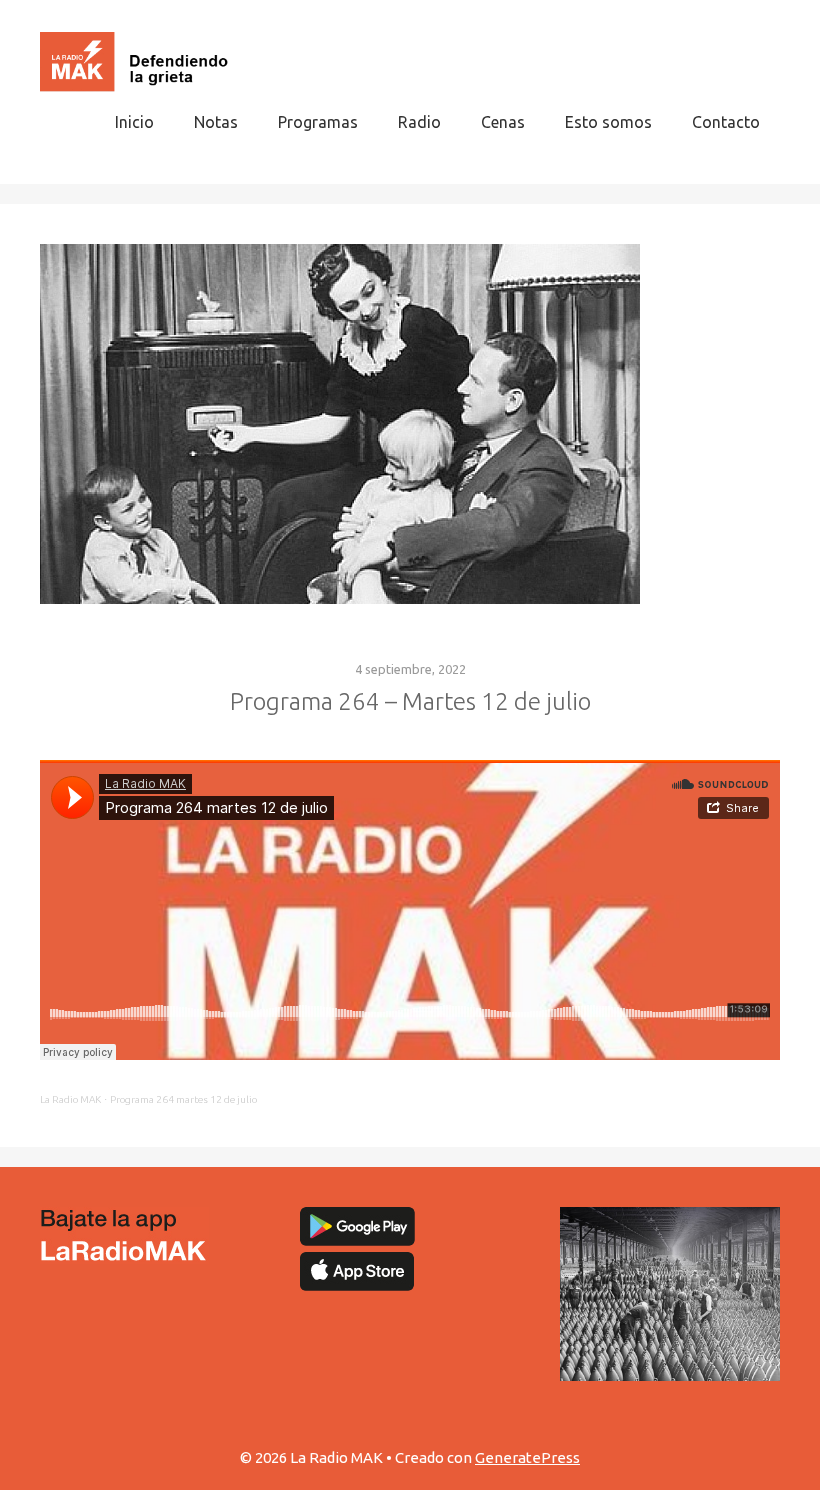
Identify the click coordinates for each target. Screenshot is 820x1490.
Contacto (726, 122)
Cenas (503, 122)
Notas (216, 122)
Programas (318, 122)
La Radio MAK (70, 1099)
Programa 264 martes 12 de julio (183, 1099)
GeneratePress (527, 1457)
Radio (419, 122)
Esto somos (608, 122)
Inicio (134, 122)
